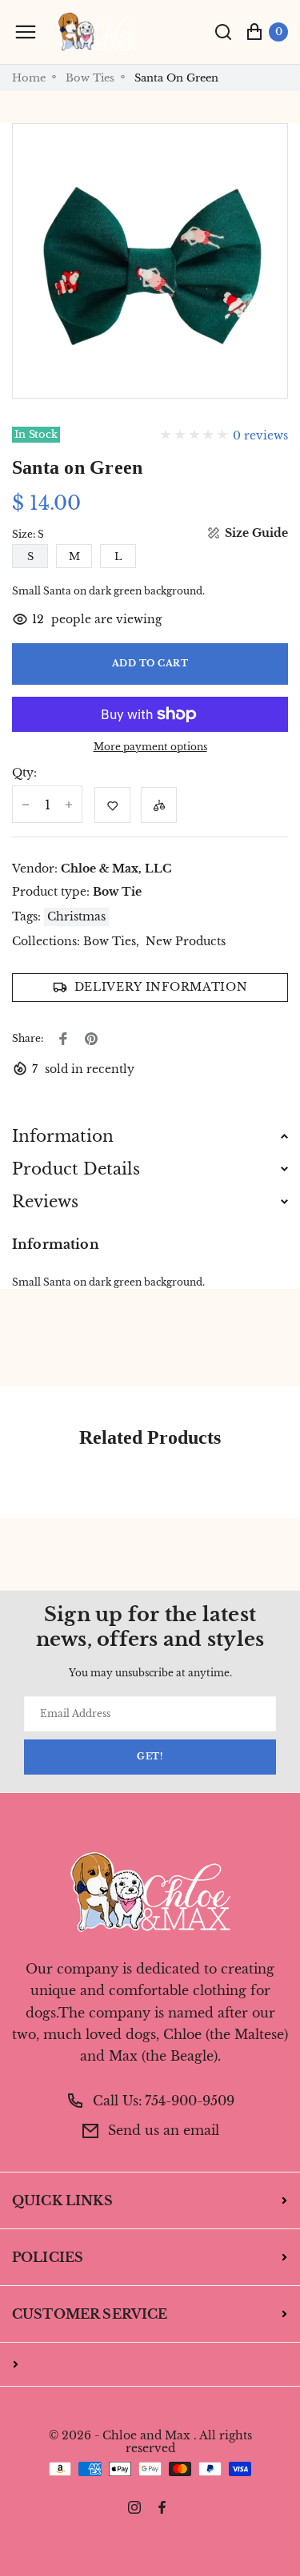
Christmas (76, 916)
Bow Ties (90, 78)
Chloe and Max (146, 2436)
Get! (150, 1757)
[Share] (63, 1039)
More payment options (150, 747)
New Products (186, 942)
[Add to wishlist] (112, 805)
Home (29, 78)
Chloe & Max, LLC (116, 869)
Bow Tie (117, 892)
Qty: (24, 773)
